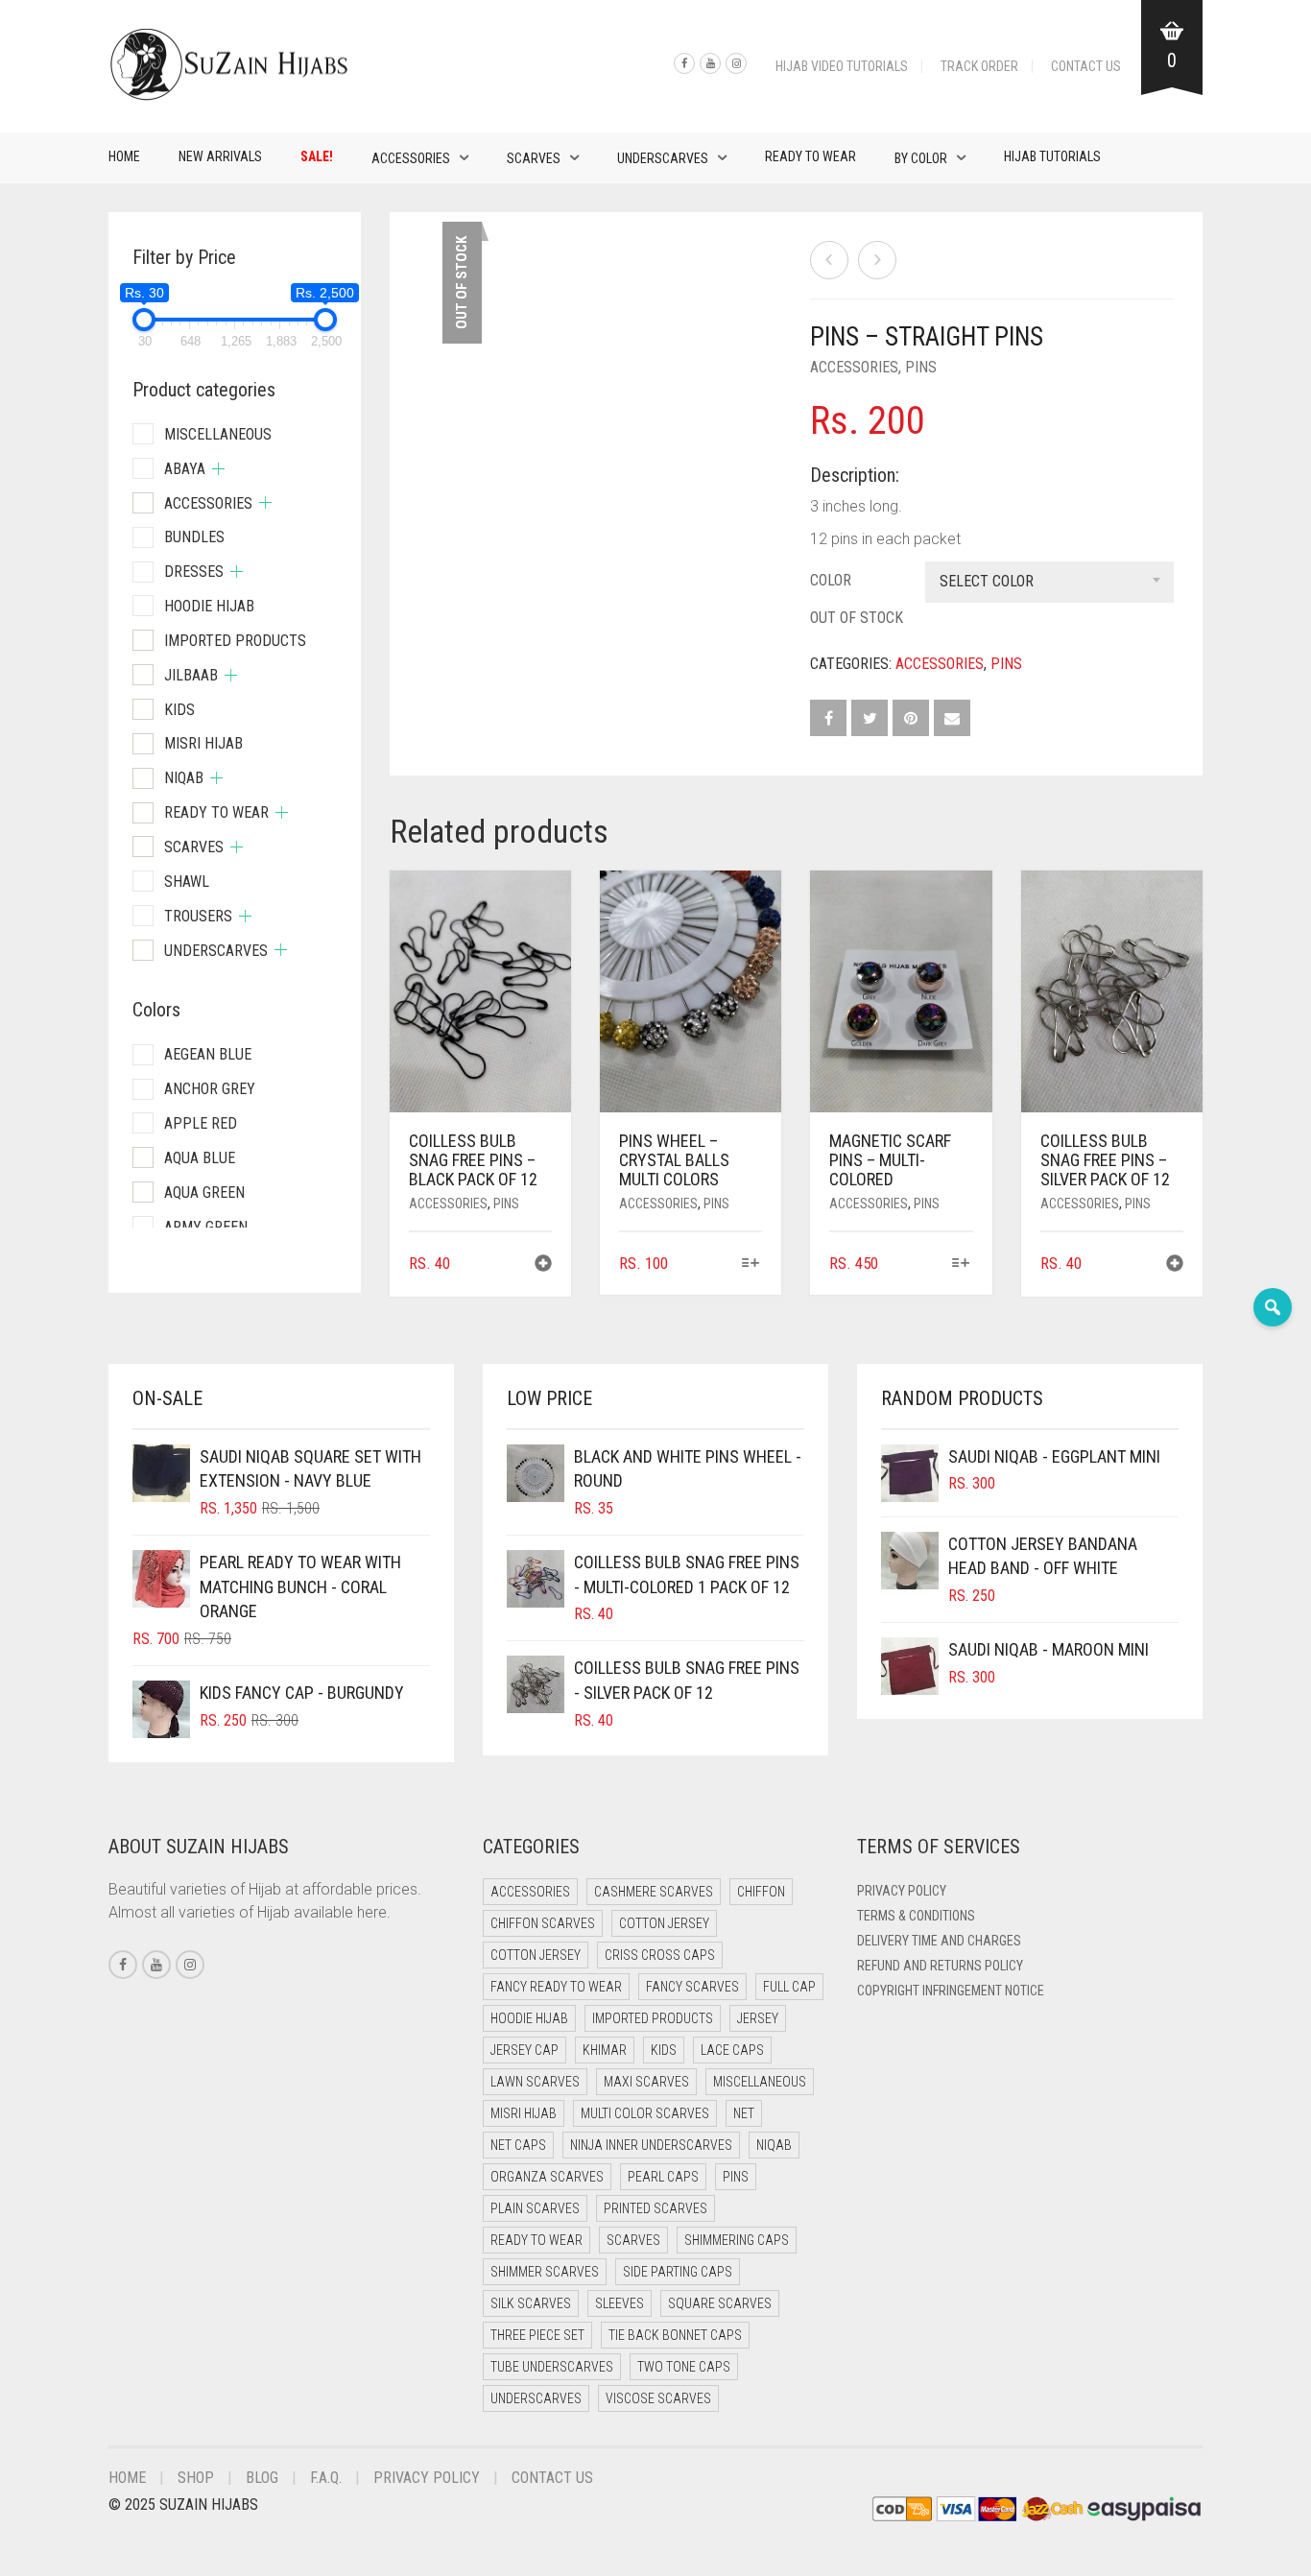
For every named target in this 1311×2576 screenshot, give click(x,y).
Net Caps (518, 2145)
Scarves (534, 158)
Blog (262, 2478)
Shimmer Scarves (545, 2272)
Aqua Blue (200, 1158)
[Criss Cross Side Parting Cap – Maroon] (877, 260)
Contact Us (1086, 66)
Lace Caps (732, 2050)
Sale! (317, 156)
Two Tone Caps (684, 2367)
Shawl (187, 882)
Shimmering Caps (737, 2240)
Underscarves (663, 158)
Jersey (758, 2018)
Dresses (194, 572)
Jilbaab (191, 675)
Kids (179, 710)
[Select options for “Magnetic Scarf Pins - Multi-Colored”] (960, 1264)
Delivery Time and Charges (939, 1941)
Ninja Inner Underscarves (651, 2145)
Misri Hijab (203, 743)
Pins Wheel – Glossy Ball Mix (86, 10)
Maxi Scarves (646, 2082)
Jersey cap (524, 2050)
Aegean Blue (208, 1054)
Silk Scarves (531, 2303)
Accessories (411, 158)
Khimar (605, 2050)
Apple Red (201, 1123)
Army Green (206, 1227)
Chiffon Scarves (543, 1923)
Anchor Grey (210, 1089)
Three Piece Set (537, 2335)
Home (124, 156)
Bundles (194, 537)
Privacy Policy (902, 1891)
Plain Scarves (535, 2208)
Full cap (789, 1987)
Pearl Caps (663, 2177)
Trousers (198, 916)
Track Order (979, 66)
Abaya (185, 469)
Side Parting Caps (678, 2272)
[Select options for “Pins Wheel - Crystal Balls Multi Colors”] (750, 1264)
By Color (921, 158)
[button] (543, 1265)
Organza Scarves (547, 2177)
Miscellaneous (218, 434)
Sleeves (620, 2303)
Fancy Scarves (692, 1987)
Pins (921, 367)
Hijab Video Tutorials (842, 66)
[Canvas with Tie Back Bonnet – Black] (829, 260)
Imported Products (235, 641)
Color (831, 580)
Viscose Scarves (658, 2398)
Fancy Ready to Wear (556, 1987)
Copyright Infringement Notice (951, 1991)
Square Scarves (720, 2303)
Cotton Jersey (664, 1923)
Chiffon (761, 1892)
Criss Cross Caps (660, 1955)
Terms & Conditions (916, 1916)
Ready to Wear (810, 156)
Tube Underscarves (552, 2367)
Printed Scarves (655, 2208)
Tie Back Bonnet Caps (675, 2335)
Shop (196, 2478)
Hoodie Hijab (209, 606)
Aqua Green (204, 1193)
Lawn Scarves (535, 2082)
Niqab (184, 778)
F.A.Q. (326, 2478)
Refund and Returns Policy (940, 1966)
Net (744, 2113)
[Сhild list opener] (218, 469)
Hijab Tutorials (1052, 156)
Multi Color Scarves (645, 2113)
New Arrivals (220, 156)
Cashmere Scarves (654, 1892)
